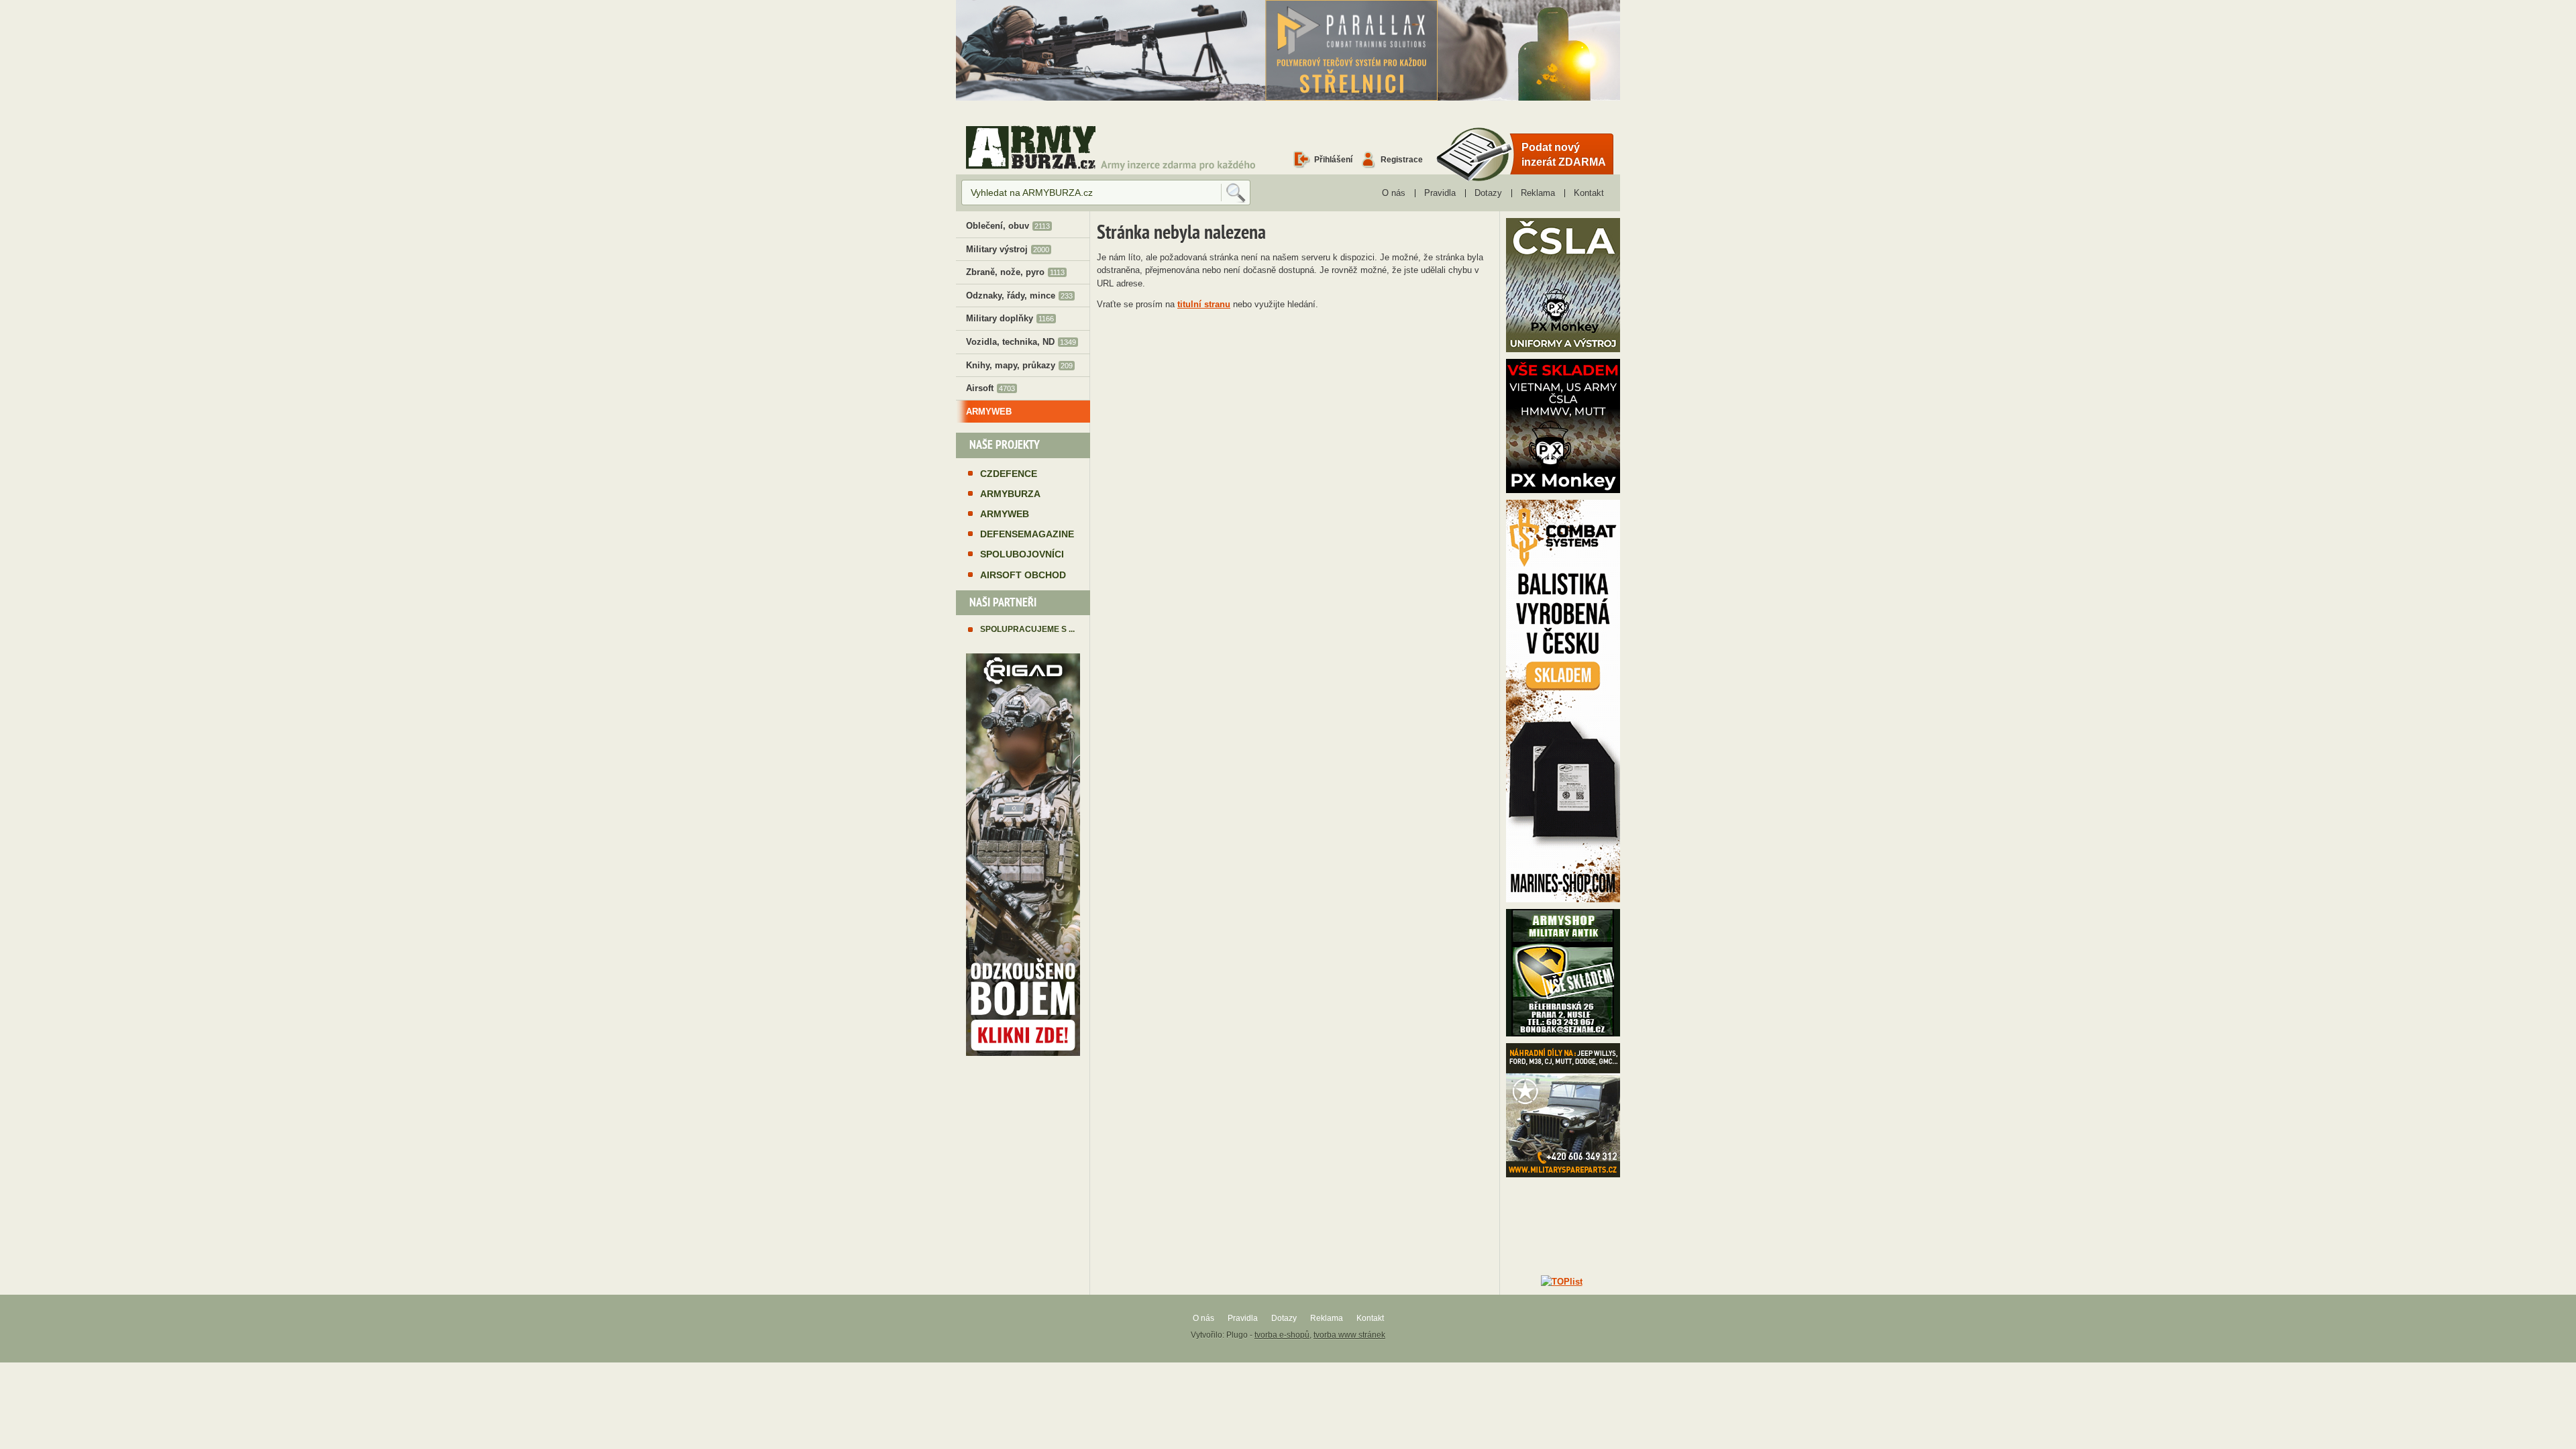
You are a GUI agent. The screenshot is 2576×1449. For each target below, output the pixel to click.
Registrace (1402, 159)
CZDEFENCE (1009, 474)
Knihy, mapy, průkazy (1019, 365)
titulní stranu (1204, 304)
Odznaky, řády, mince (1019, 296)
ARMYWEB (989, 412)
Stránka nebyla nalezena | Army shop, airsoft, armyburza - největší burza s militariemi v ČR (1031, 147)
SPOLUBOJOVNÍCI (1022, 554)
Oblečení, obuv (1008, 226)
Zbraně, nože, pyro (1015, 272)
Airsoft (990, 388)
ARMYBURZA (1010, 494)
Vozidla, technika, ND (1021, 342)
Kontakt (1589, 193)
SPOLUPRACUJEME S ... (1027, 629)
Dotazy (1488, 193)
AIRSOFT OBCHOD (1023, 575)
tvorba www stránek (1349, 1335)
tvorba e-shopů (1282, 1335)
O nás (1394, 193)
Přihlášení (1333, 159)
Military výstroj (1008, 249)
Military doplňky (1010, 318)
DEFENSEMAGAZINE (1027, 534)
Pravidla (1440, 193)
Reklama (1538, 193)
